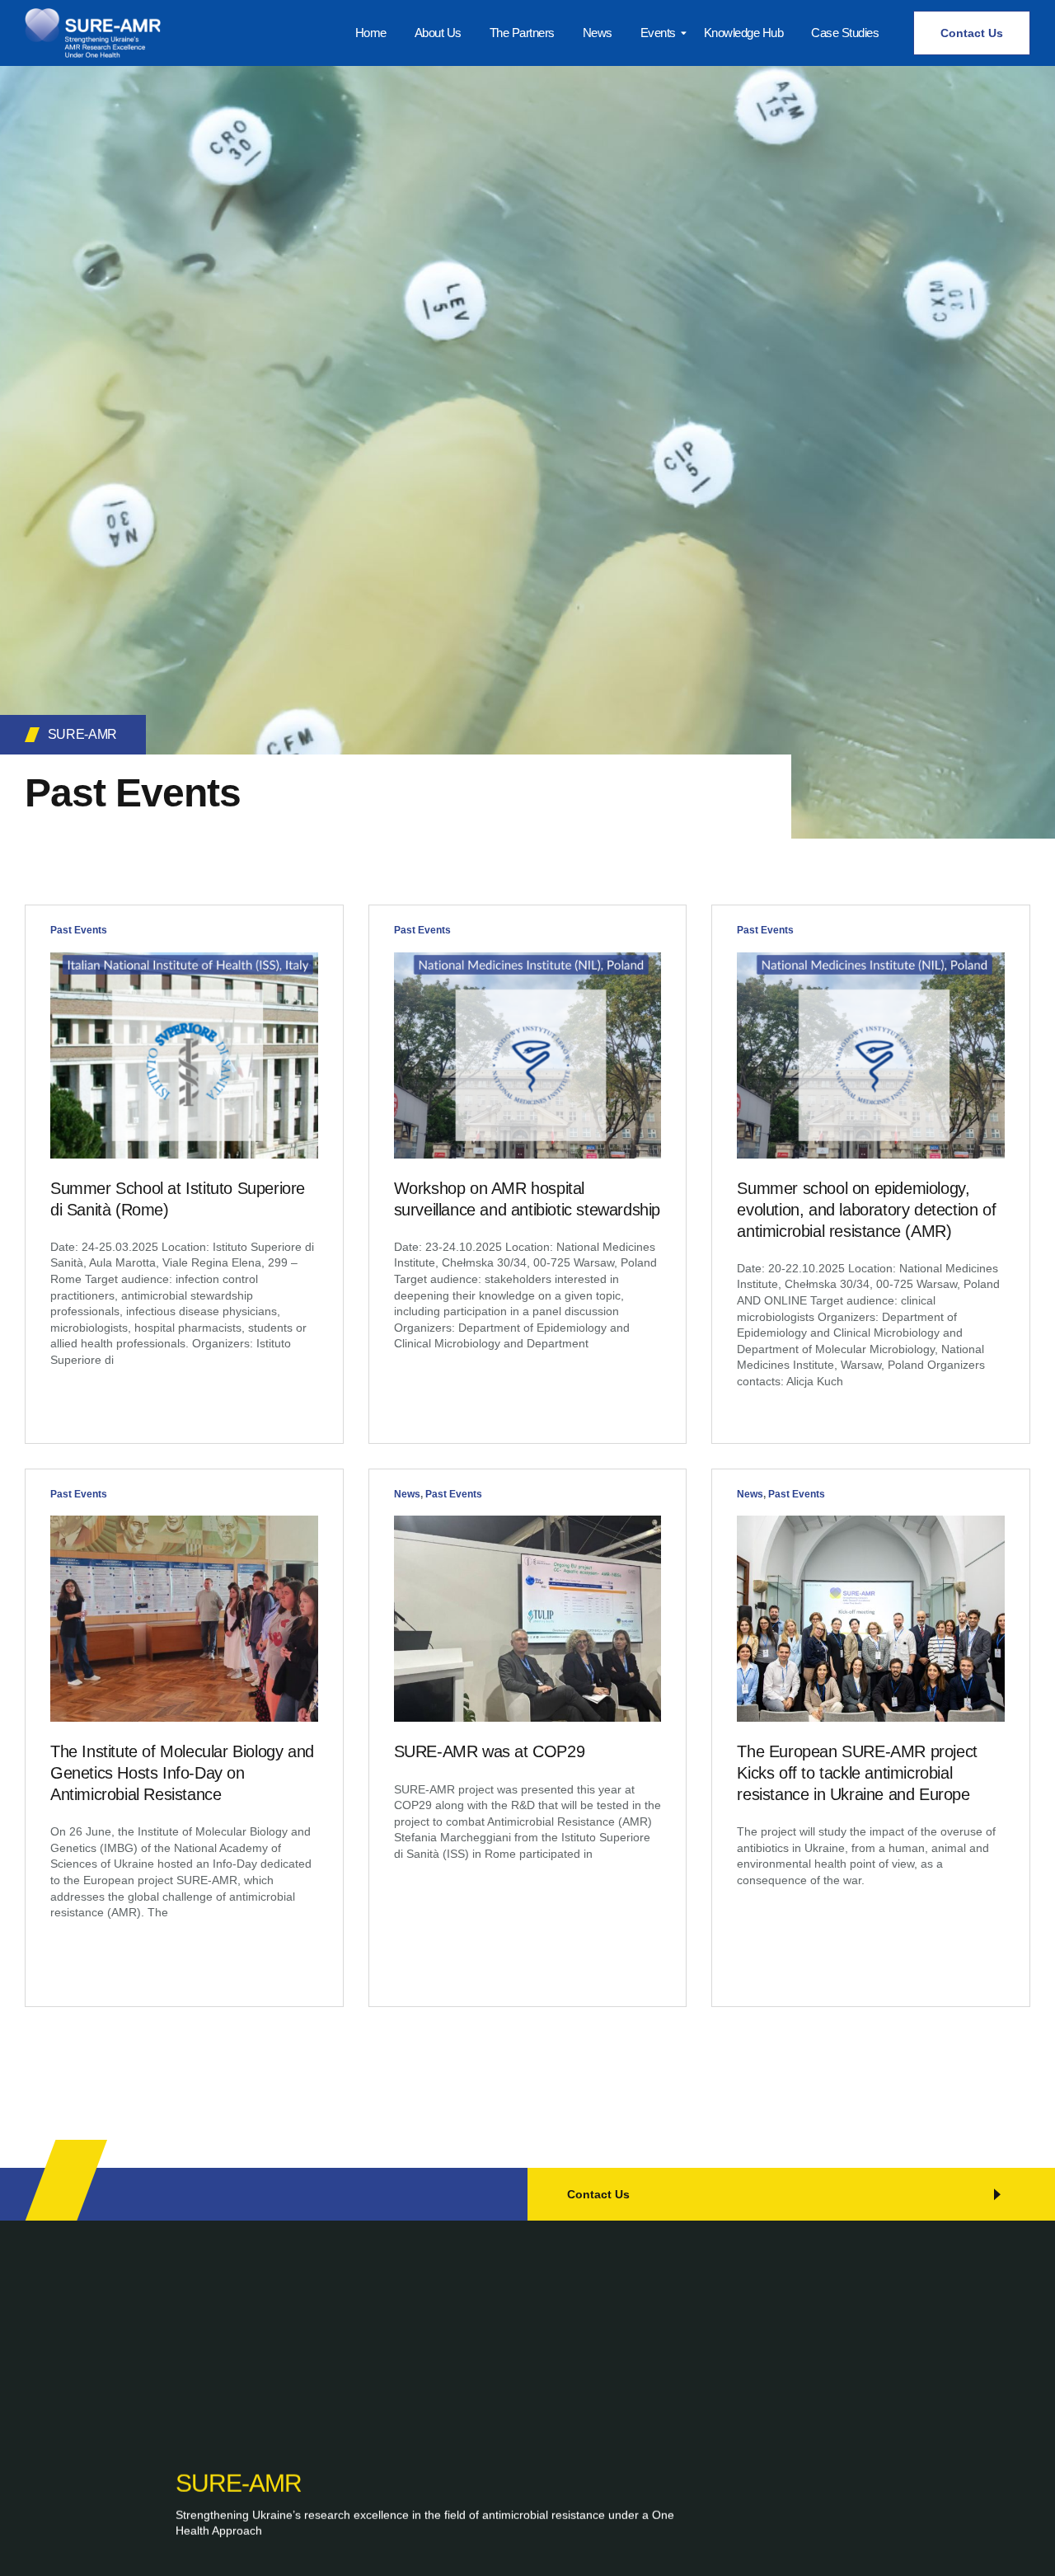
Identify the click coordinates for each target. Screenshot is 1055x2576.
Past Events (79, 930)
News (407, 1494)
